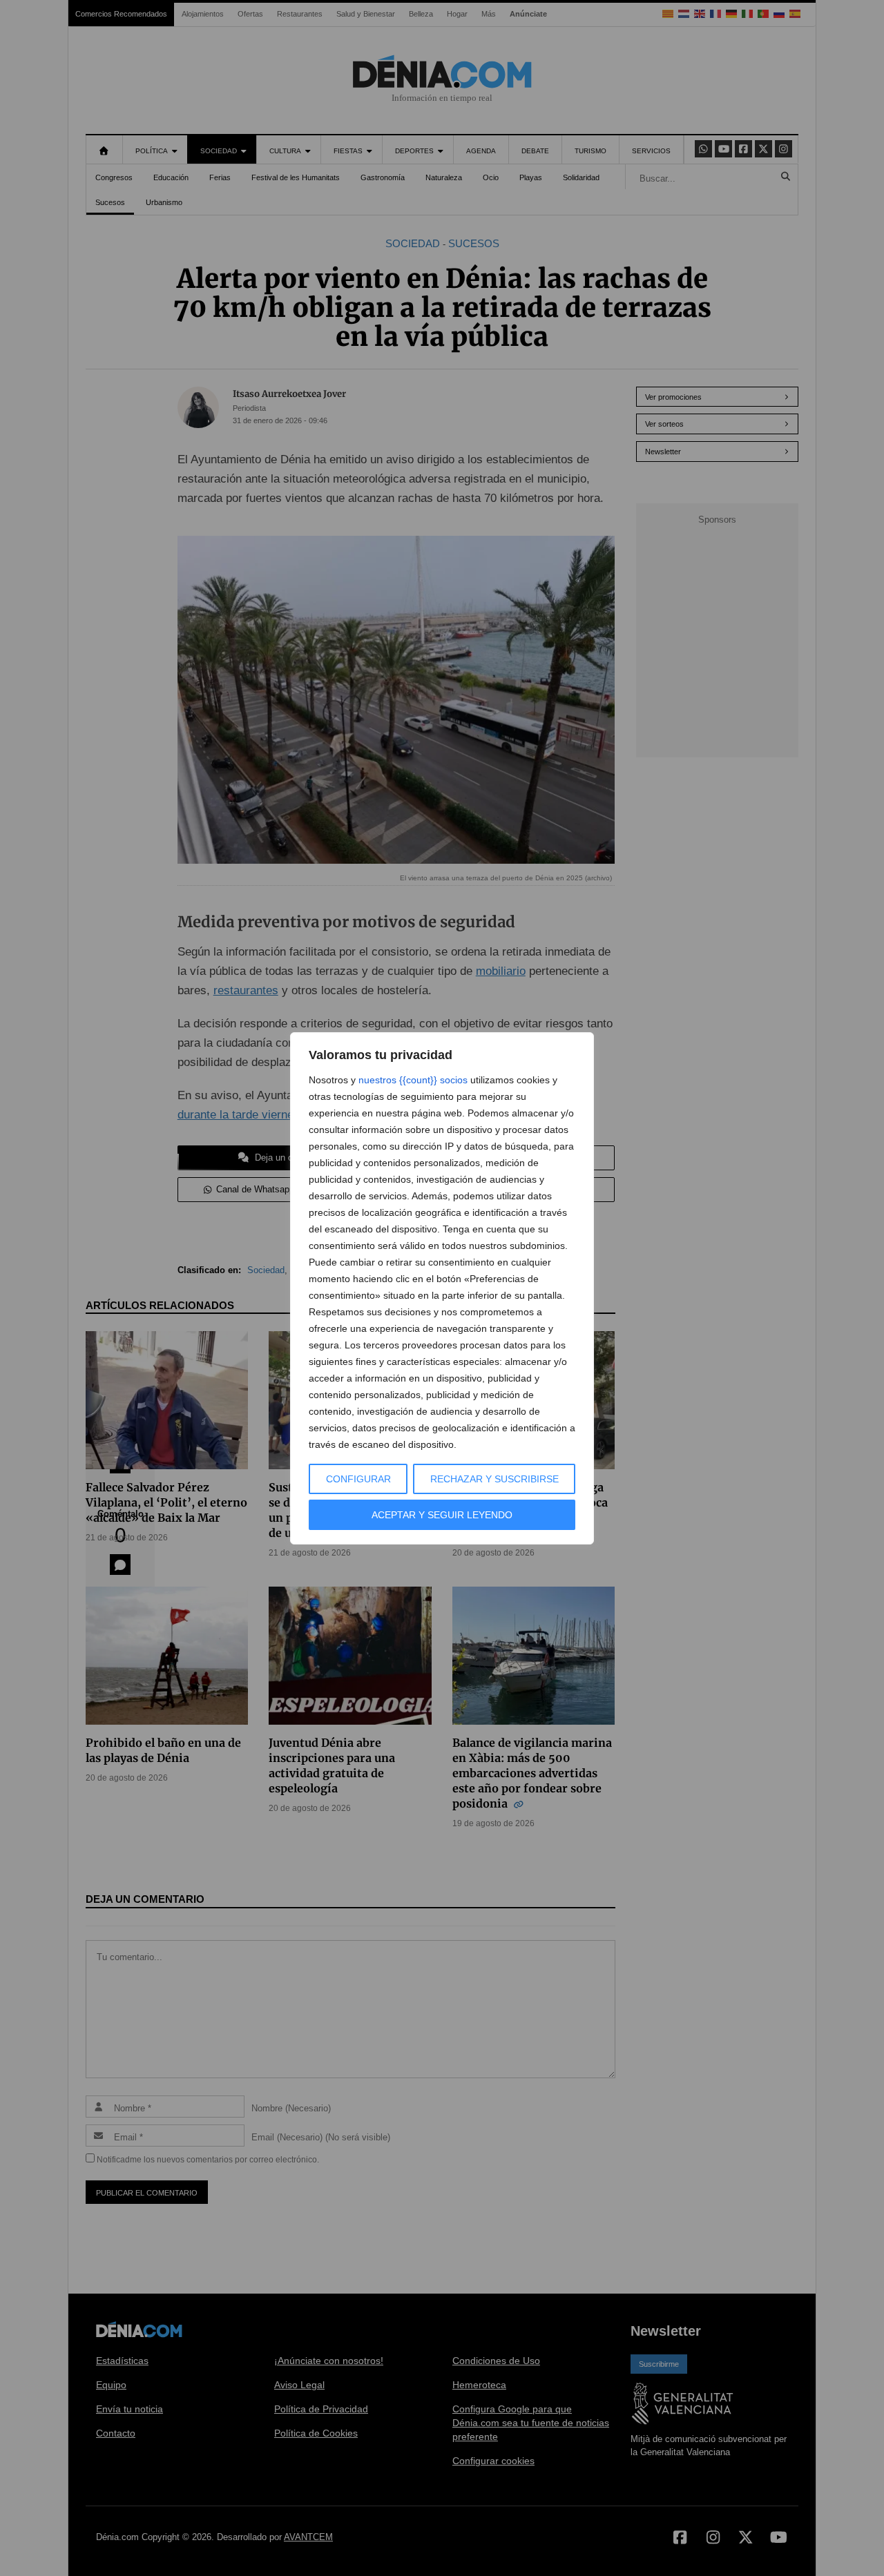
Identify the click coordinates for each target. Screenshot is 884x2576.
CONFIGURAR (358, 1479)
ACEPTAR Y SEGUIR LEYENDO (442, 1515)
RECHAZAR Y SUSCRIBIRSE (494, 1479)
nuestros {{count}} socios (413, 1080)
